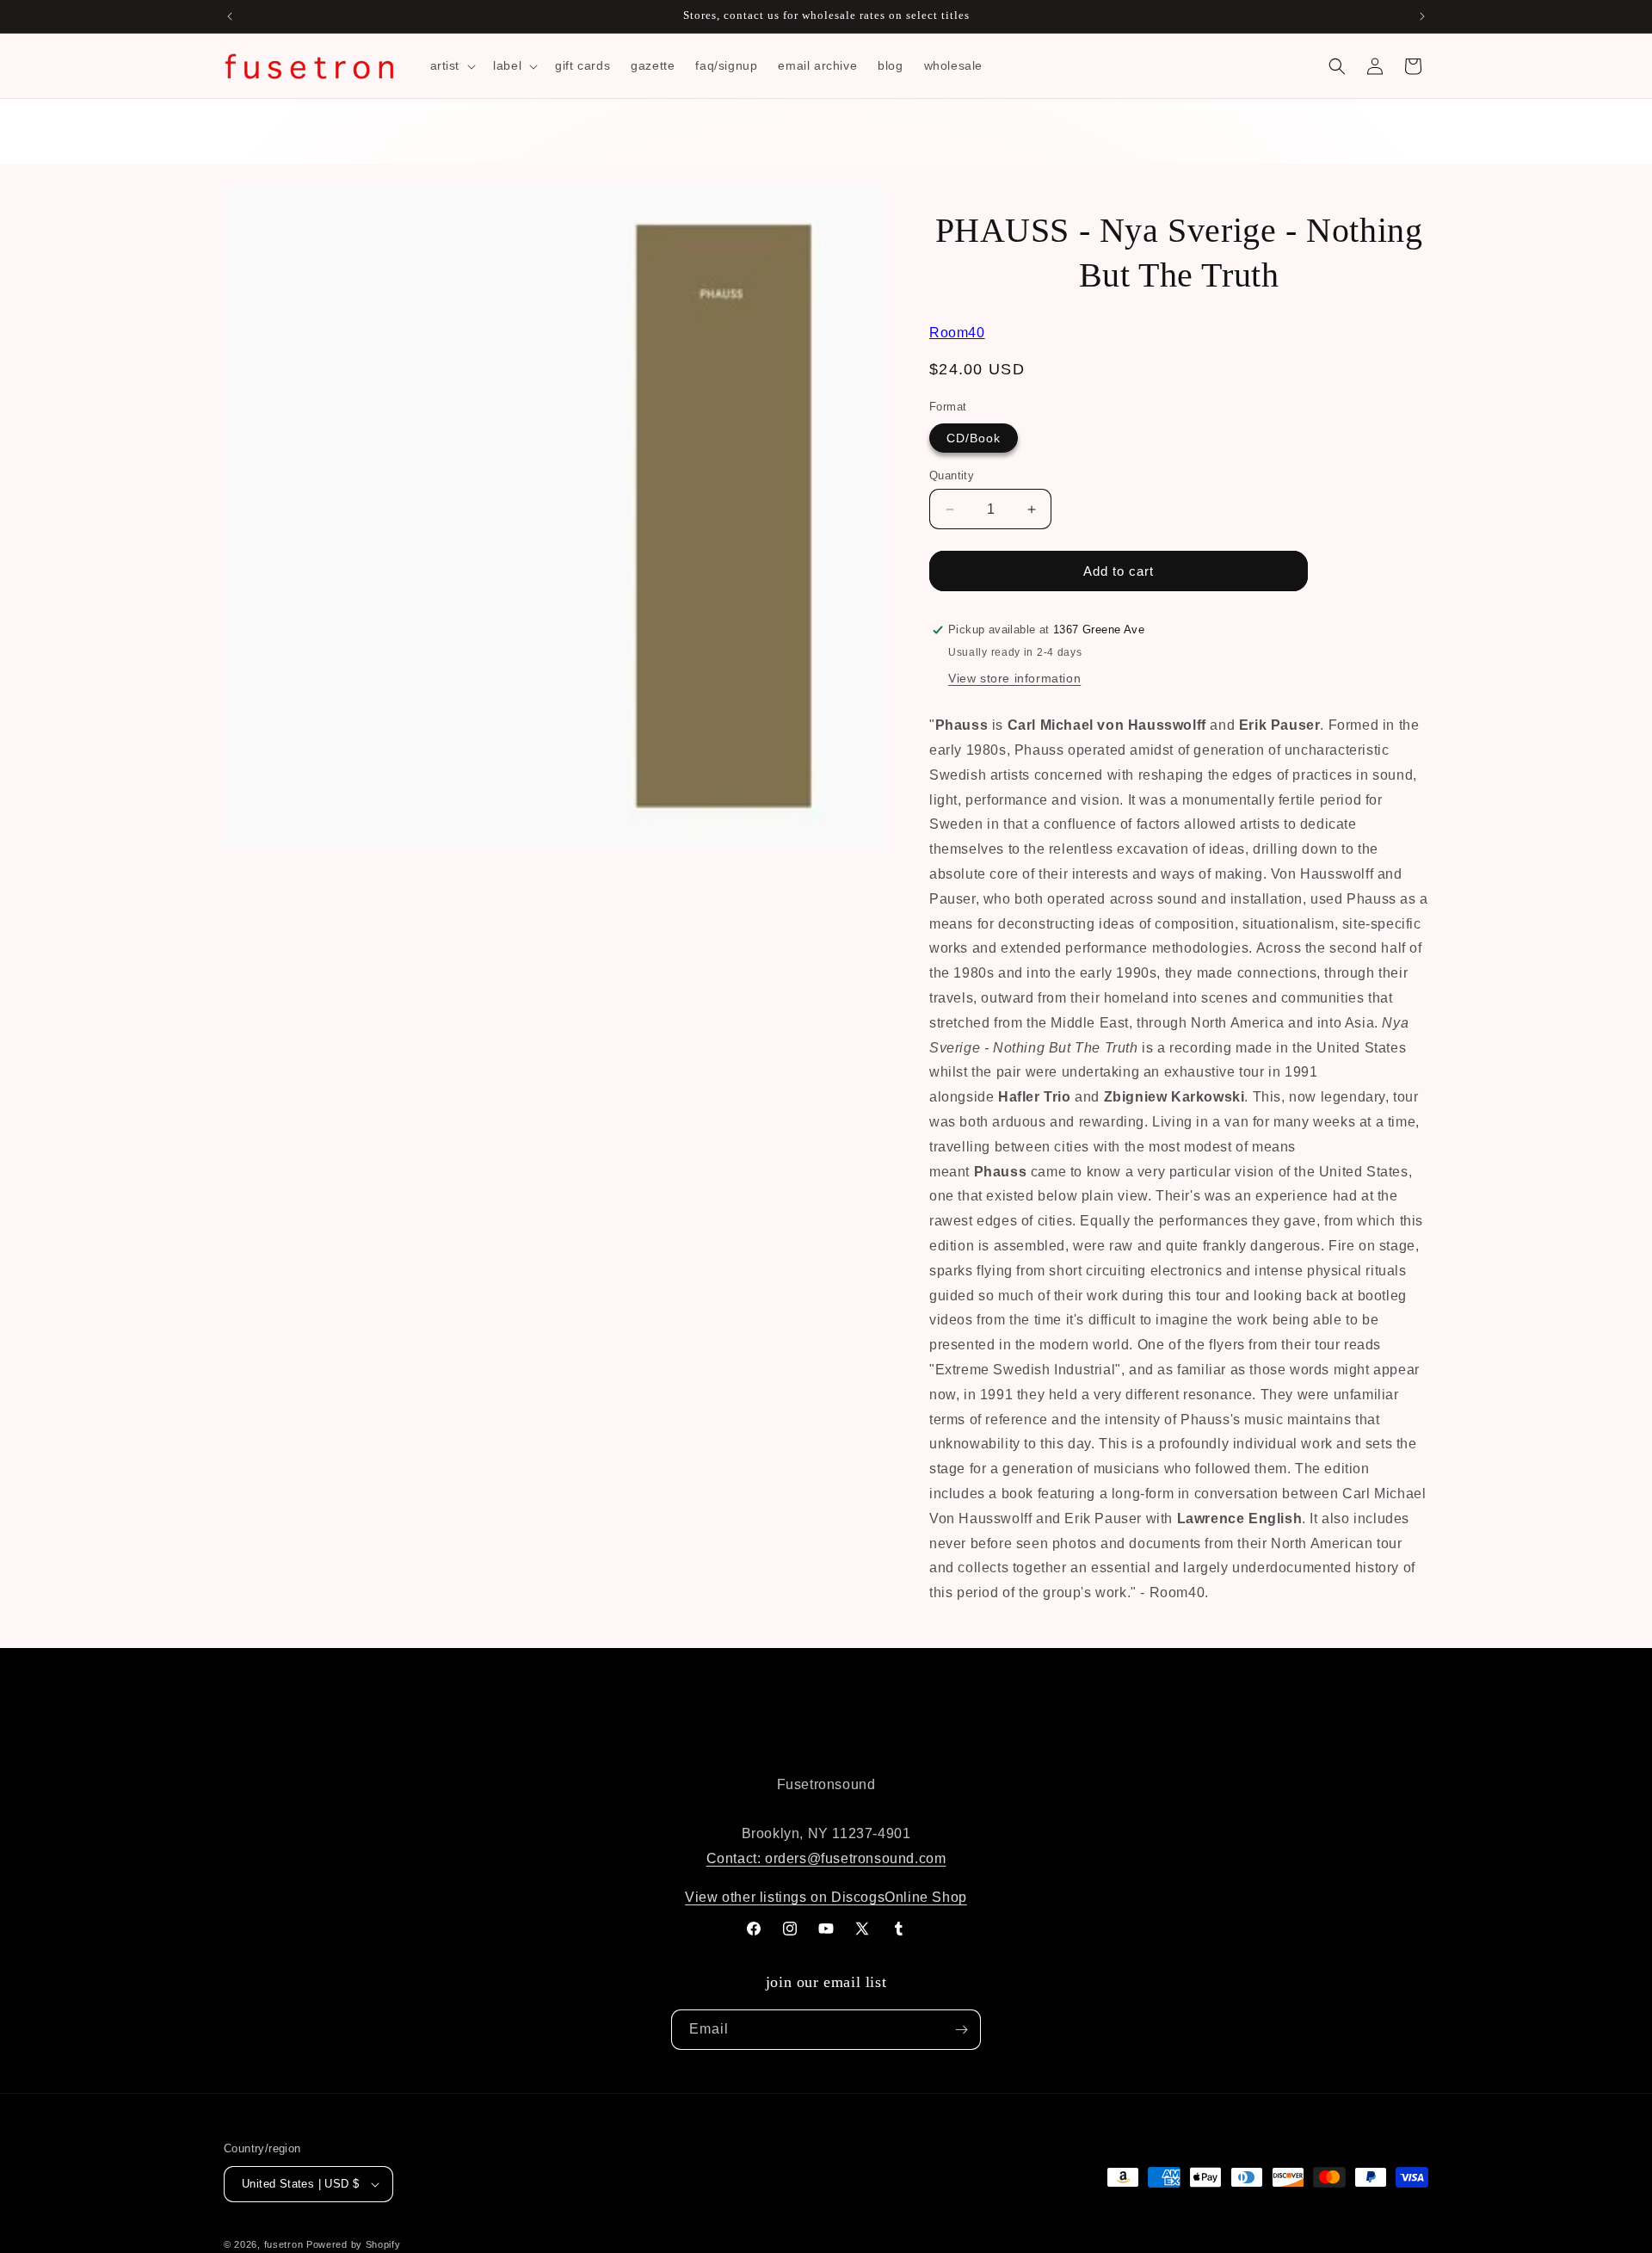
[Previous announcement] (230, 16)
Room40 (957, 333)
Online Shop (926, 1897)
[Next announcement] (1422, 16)
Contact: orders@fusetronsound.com (826, 1858)
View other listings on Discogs (785, 1897)
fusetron (284, 2244)
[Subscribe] (961, 2030)
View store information (1014, 678)
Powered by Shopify (354, 2244)
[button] (452, 65)
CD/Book (974, 438)
